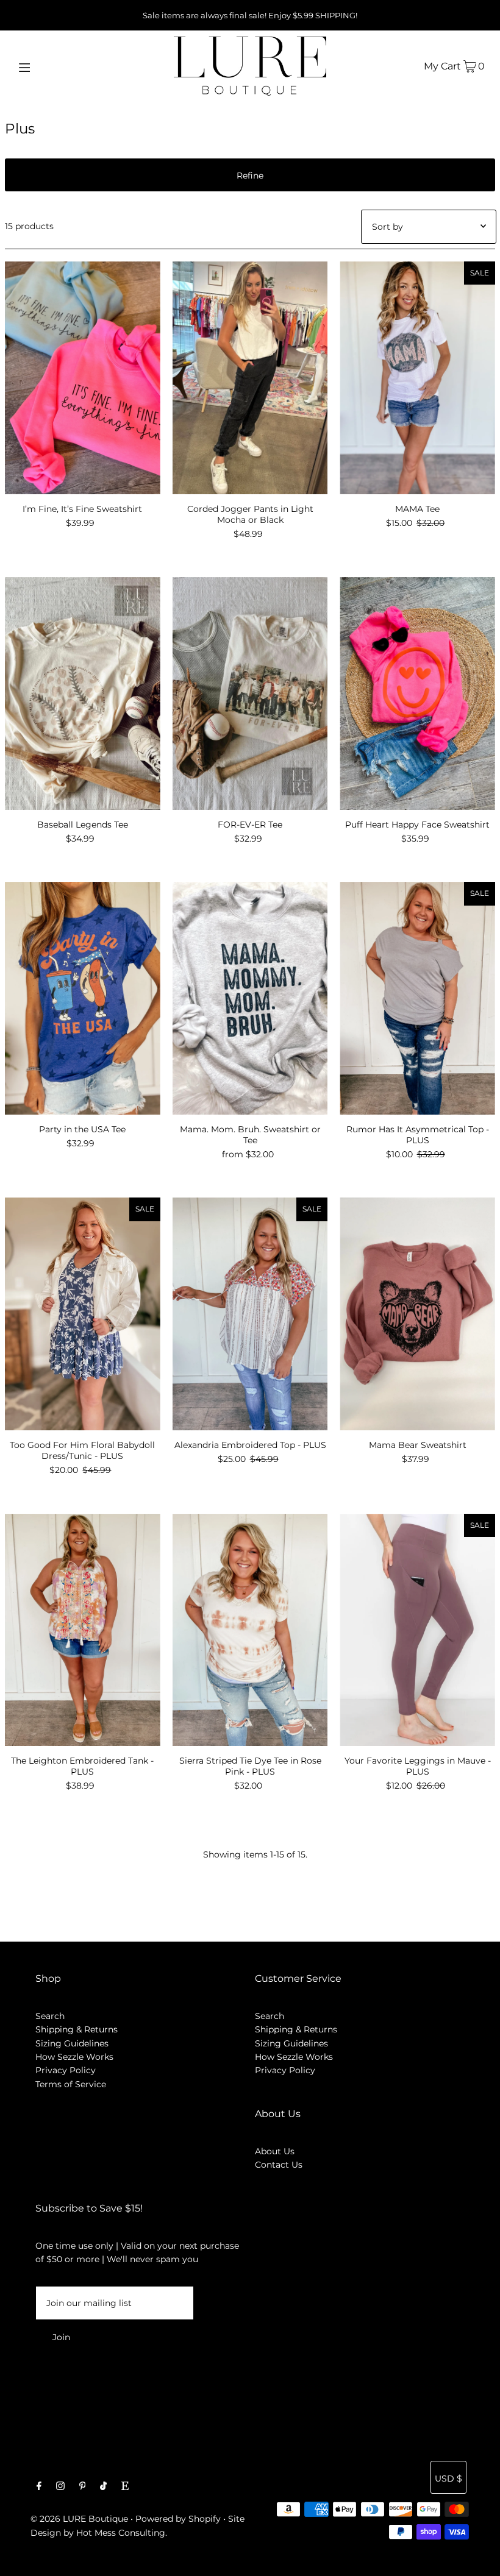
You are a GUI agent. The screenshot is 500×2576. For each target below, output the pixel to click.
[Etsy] (125, 2487)
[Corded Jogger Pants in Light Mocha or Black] (250, 378)
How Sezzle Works (74, 2057)
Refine (250, 176)
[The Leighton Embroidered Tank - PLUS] (83, 1630)
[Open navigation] (50, 66)
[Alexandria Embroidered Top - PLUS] (250, 1314)
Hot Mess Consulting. (122, 2533)
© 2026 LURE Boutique (79, 2519)
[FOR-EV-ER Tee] (250, 694)
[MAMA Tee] (417, 378)
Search (50, 2016)
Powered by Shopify (178, 2519)
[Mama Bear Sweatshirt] (417, 1314)
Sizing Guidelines (72, 2043)
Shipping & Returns (77, 2029)
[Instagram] (60, 2487)
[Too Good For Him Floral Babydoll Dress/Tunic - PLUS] (83, 1314)
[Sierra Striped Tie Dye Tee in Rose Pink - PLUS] (250, 1630)
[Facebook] (39, 2487)
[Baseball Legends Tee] (83, 694)
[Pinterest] (83, 2487)
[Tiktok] (103, 2487)
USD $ (448, 2478)
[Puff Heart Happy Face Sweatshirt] (417, 694)
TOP (479, 2559)
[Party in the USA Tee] (83, 998)
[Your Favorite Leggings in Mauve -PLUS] (417, 1630)
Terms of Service (71, 2084)
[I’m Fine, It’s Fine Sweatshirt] (83, 378)
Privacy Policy (66, 2070)
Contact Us (279, 2165)
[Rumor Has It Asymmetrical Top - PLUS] (417, 998)
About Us (275, 2151)
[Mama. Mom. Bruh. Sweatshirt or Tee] (250, 998)
